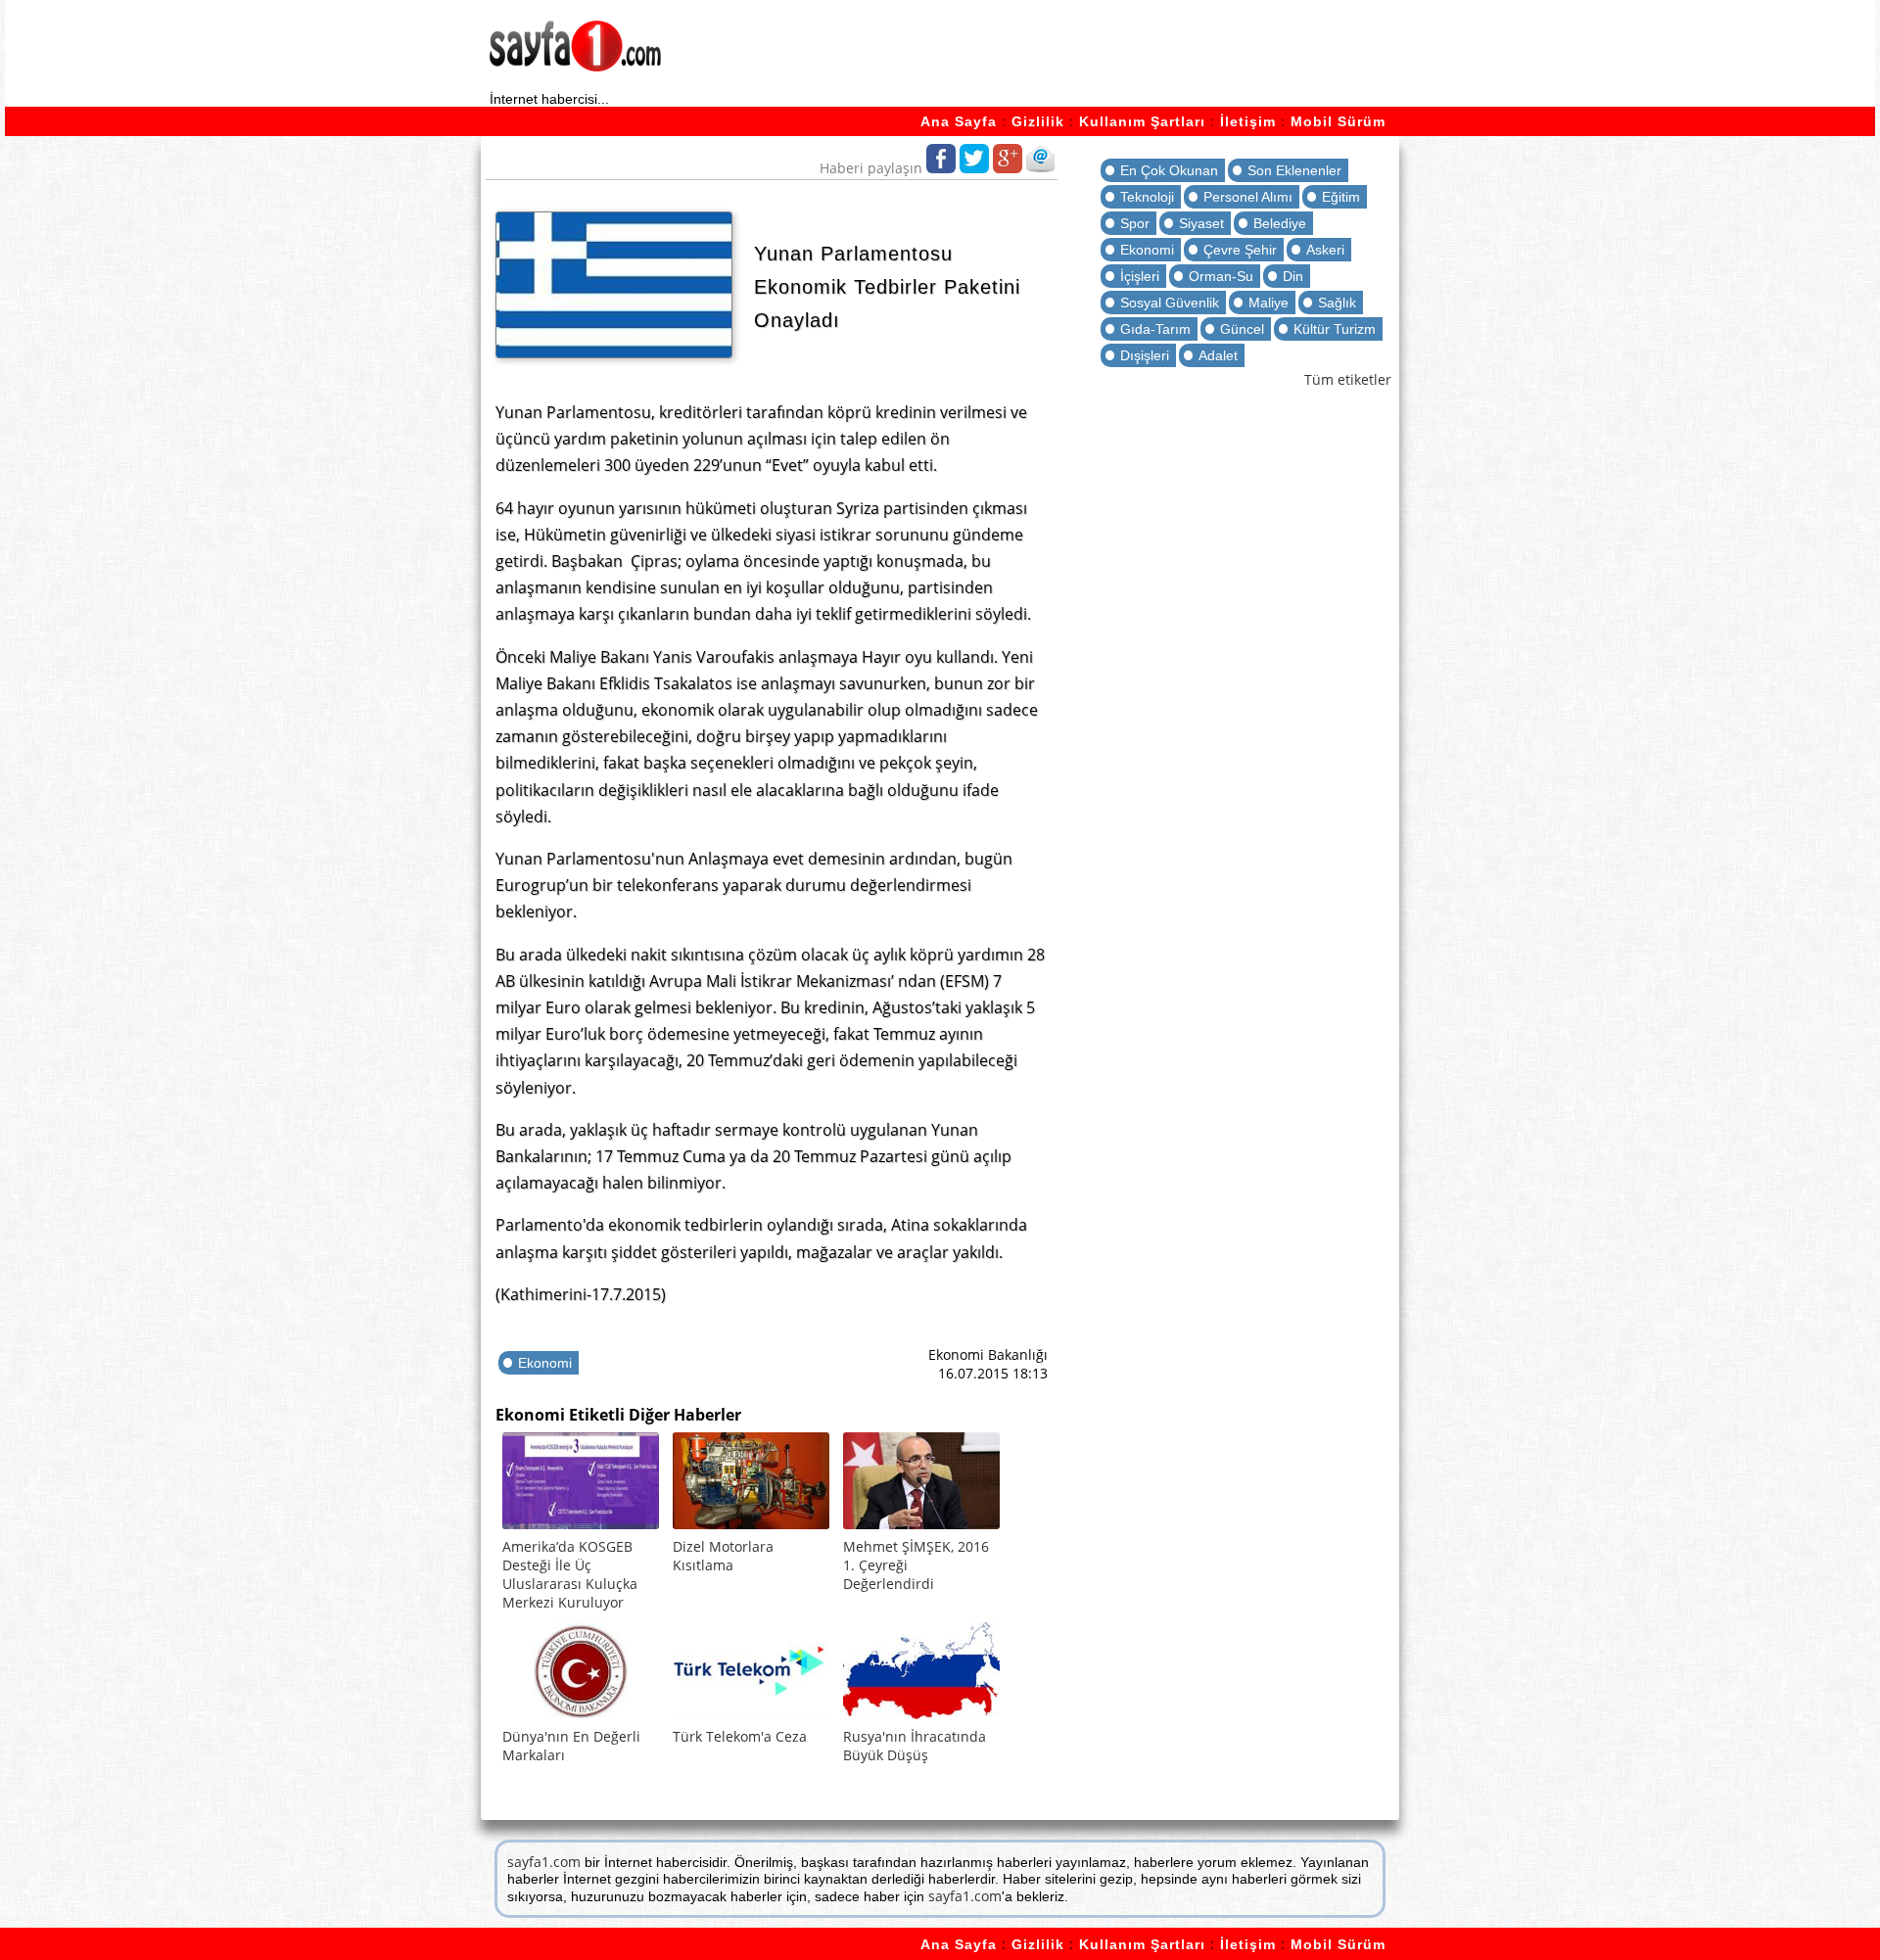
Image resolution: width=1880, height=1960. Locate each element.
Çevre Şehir (1240, 250)
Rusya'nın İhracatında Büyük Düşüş (915, 1746)
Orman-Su (1221, 276)
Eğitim (1341, 197)
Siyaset (1201, 223)
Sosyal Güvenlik (1170, 303)
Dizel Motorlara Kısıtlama (723, 1556)
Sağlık (1337, 303)
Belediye (1280, 223)
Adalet (1218, 355)
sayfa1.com (544, 1862)
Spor (1135, 223)
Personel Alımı (1248, 197)
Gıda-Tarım (1155, 329)
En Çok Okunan (1169, 170)
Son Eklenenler (1294, 170)
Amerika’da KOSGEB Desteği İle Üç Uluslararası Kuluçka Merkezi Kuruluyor (570, 1574)
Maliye (1269, 303)
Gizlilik (1038, 121)
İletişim (1248, 121)
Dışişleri (1145, 355)
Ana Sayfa (959, 121)
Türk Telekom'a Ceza (740, 1736)
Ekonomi (545, 1363)
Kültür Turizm (1335, 329)
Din (1293, 276)
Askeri (1325, 250)
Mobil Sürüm (1338, 121)
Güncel (1242, 329)
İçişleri (1140, 276)
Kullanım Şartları (1142, 121)
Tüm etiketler (1348, 379)
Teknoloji (1147, 197)
